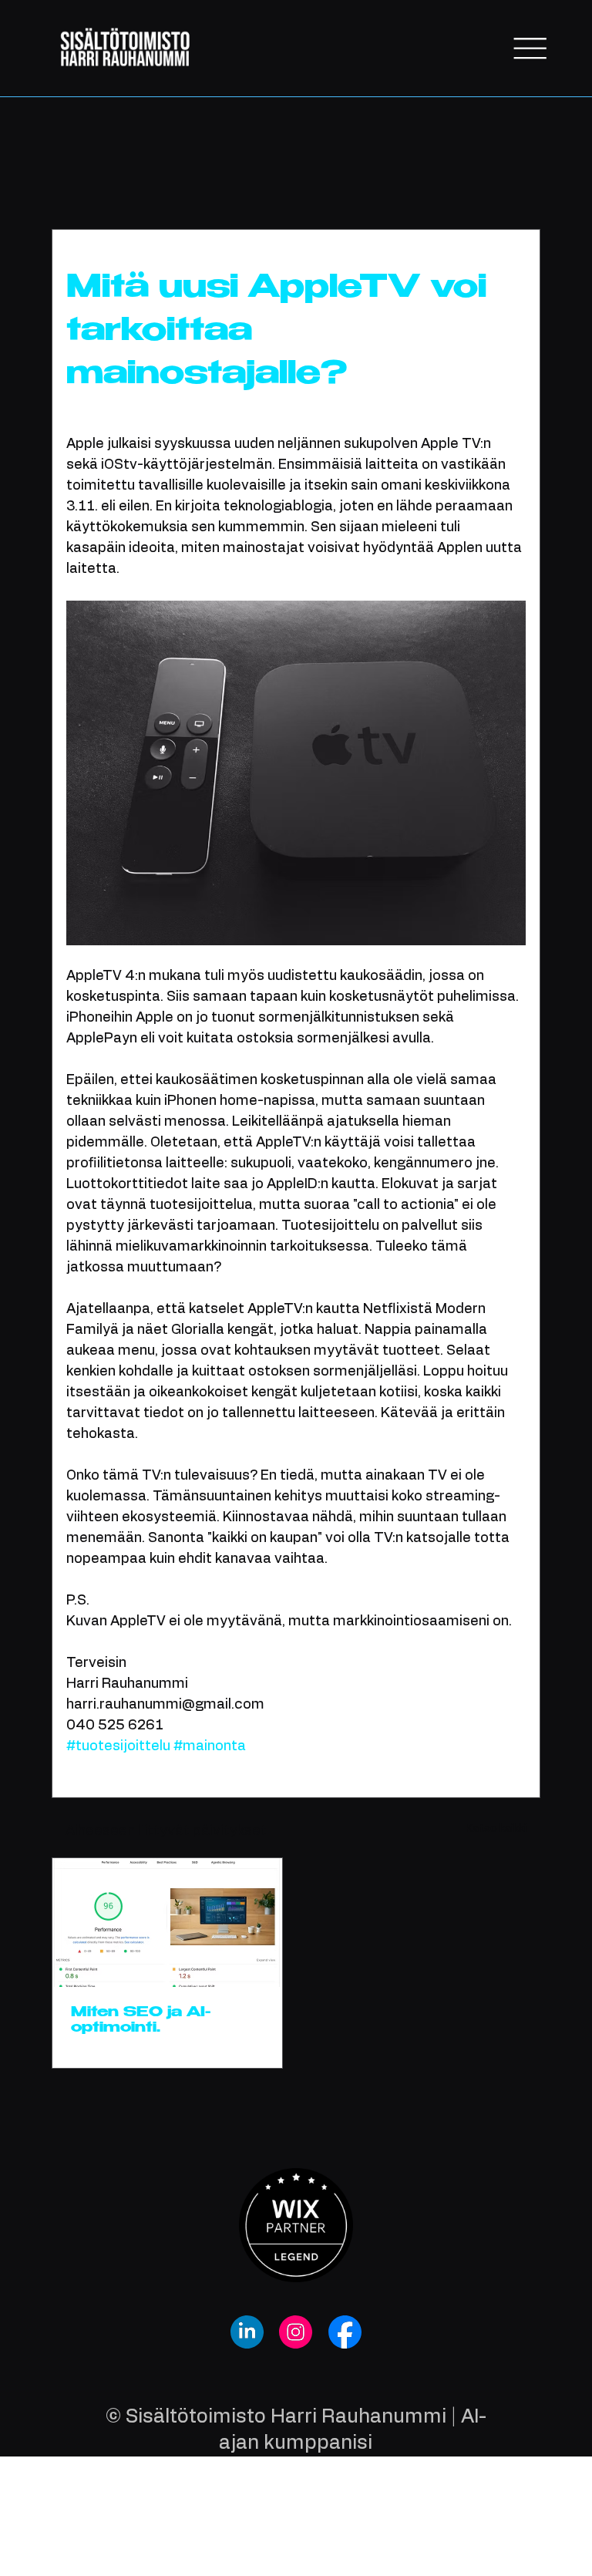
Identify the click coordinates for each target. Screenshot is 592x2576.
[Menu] (530, 49)
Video (451, 183)
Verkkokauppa (313, 183)
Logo (392, 183)
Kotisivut (224, 183)
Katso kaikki (496, 1829)
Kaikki (66, 183)
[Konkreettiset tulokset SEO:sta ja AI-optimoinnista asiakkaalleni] (167, 1923)
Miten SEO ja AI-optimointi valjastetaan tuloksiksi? (141, 2021)
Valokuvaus (140, 183)
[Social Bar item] (247, 2332)
